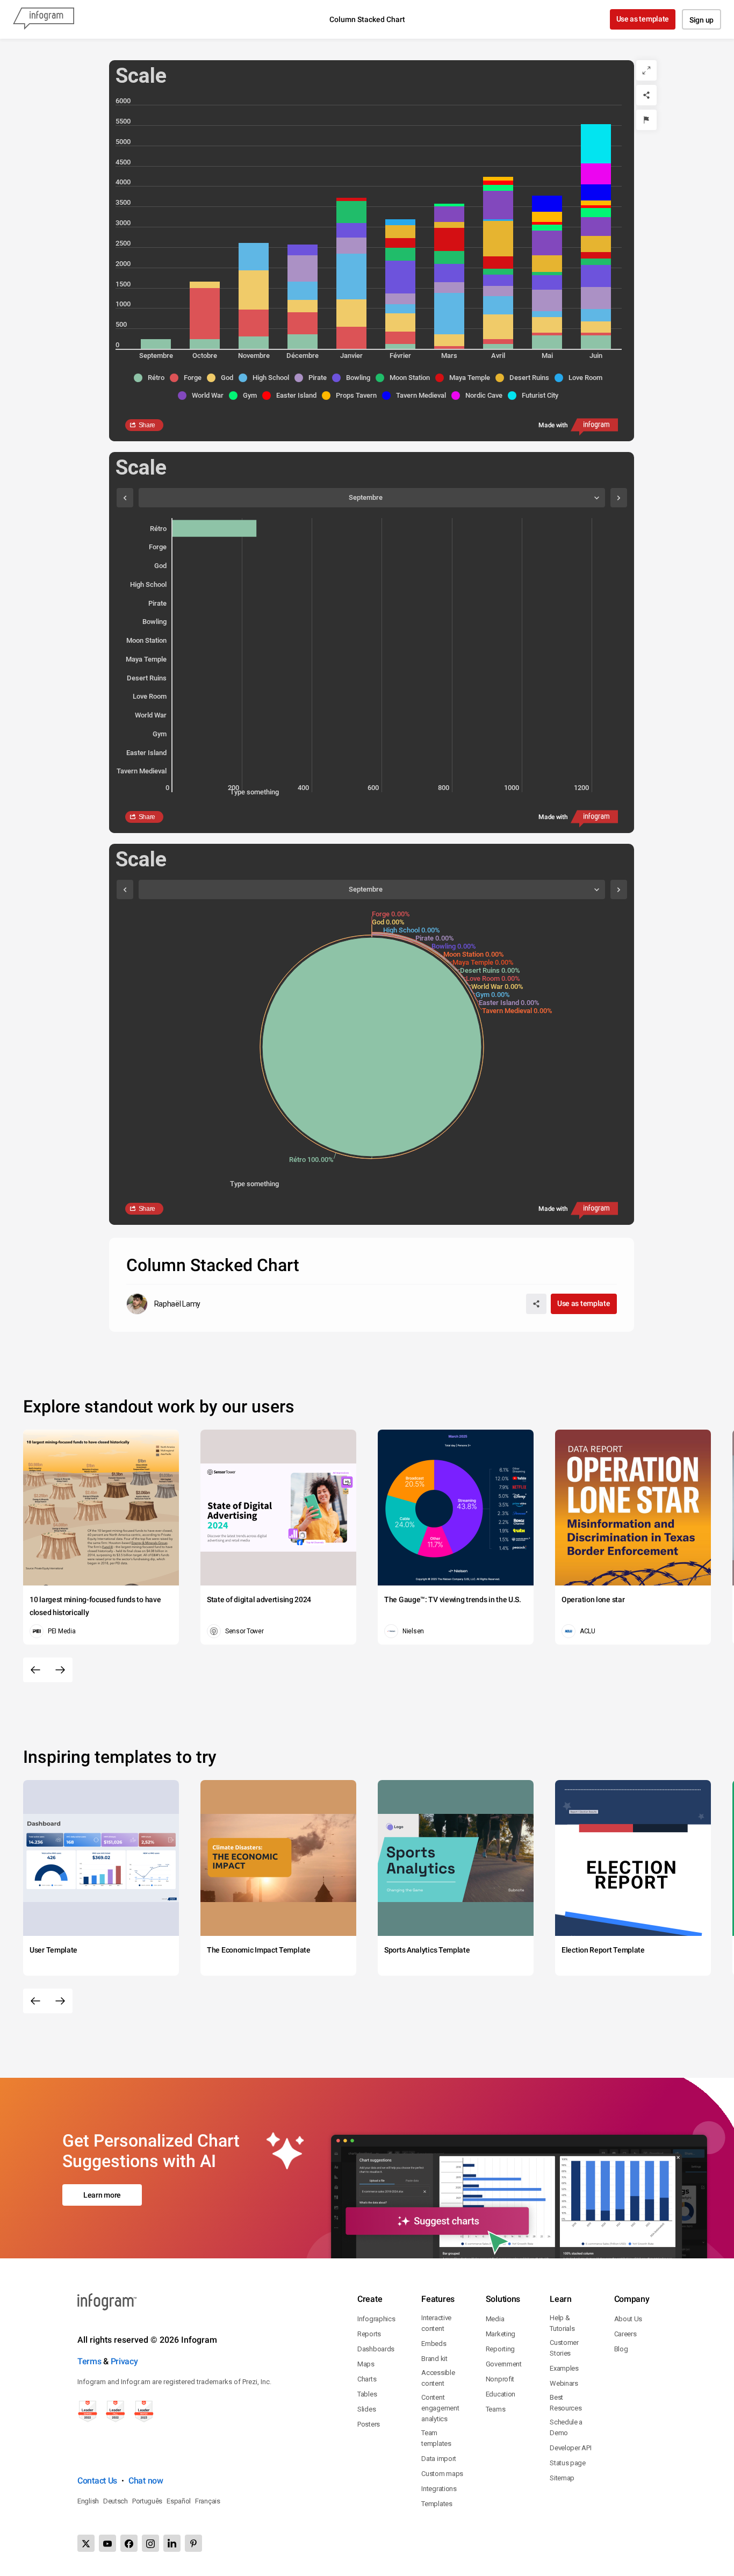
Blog (621, 2349)
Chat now (146, 2481)
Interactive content (436, 2323)
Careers (625, 2334)
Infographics (376, 2319)
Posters (369, 2424)
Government (504, 2364)
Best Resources (566, 2403)
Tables (367, 2394)
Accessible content (438, 2378)
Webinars (564, 2383)
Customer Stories (564, 2348)
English (88, 2501)
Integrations (439, 2489)
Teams (496, 2409)
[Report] (646, 120)
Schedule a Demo (566, 2427)
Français (208, 2501)
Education (501, 2394)
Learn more (102, 2195)
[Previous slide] (35, 1670)
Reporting (500, 2349)
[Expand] (646, 70)
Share (147, 425)
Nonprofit (500, 2379)
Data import (439, 2459)
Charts (367, 2379)
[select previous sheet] (125, 498)
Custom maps (442, 2474)
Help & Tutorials (562, 2323)
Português (147, 2501)
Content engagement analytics (440, 2408)
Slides (366, 2409)
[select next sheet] (619, 498)
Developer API (570, 2448)
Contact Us (97, 2481)
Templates (437, 2504)
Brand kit (434, 2359)
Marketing (501, 2334)
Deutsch (116, 2501)
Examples (564, 2368)
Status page (568, 2463)
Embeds (434, 2344)
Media (495, 2319)
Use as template (643, 19)
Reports (369, 2334)
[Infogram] (44, 19)
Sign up (701, 20)
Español (179, 2501)
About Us (628, 2319)
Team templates (436, 2438)
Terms (89, 2361)
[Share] (646, 95)
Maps (366, 2364)
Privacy (124, 2361)
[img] (156, 344)
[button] (152, 378)
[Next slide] (60, 1670)
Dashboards (376, 2349)
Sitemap (562, 2478)
